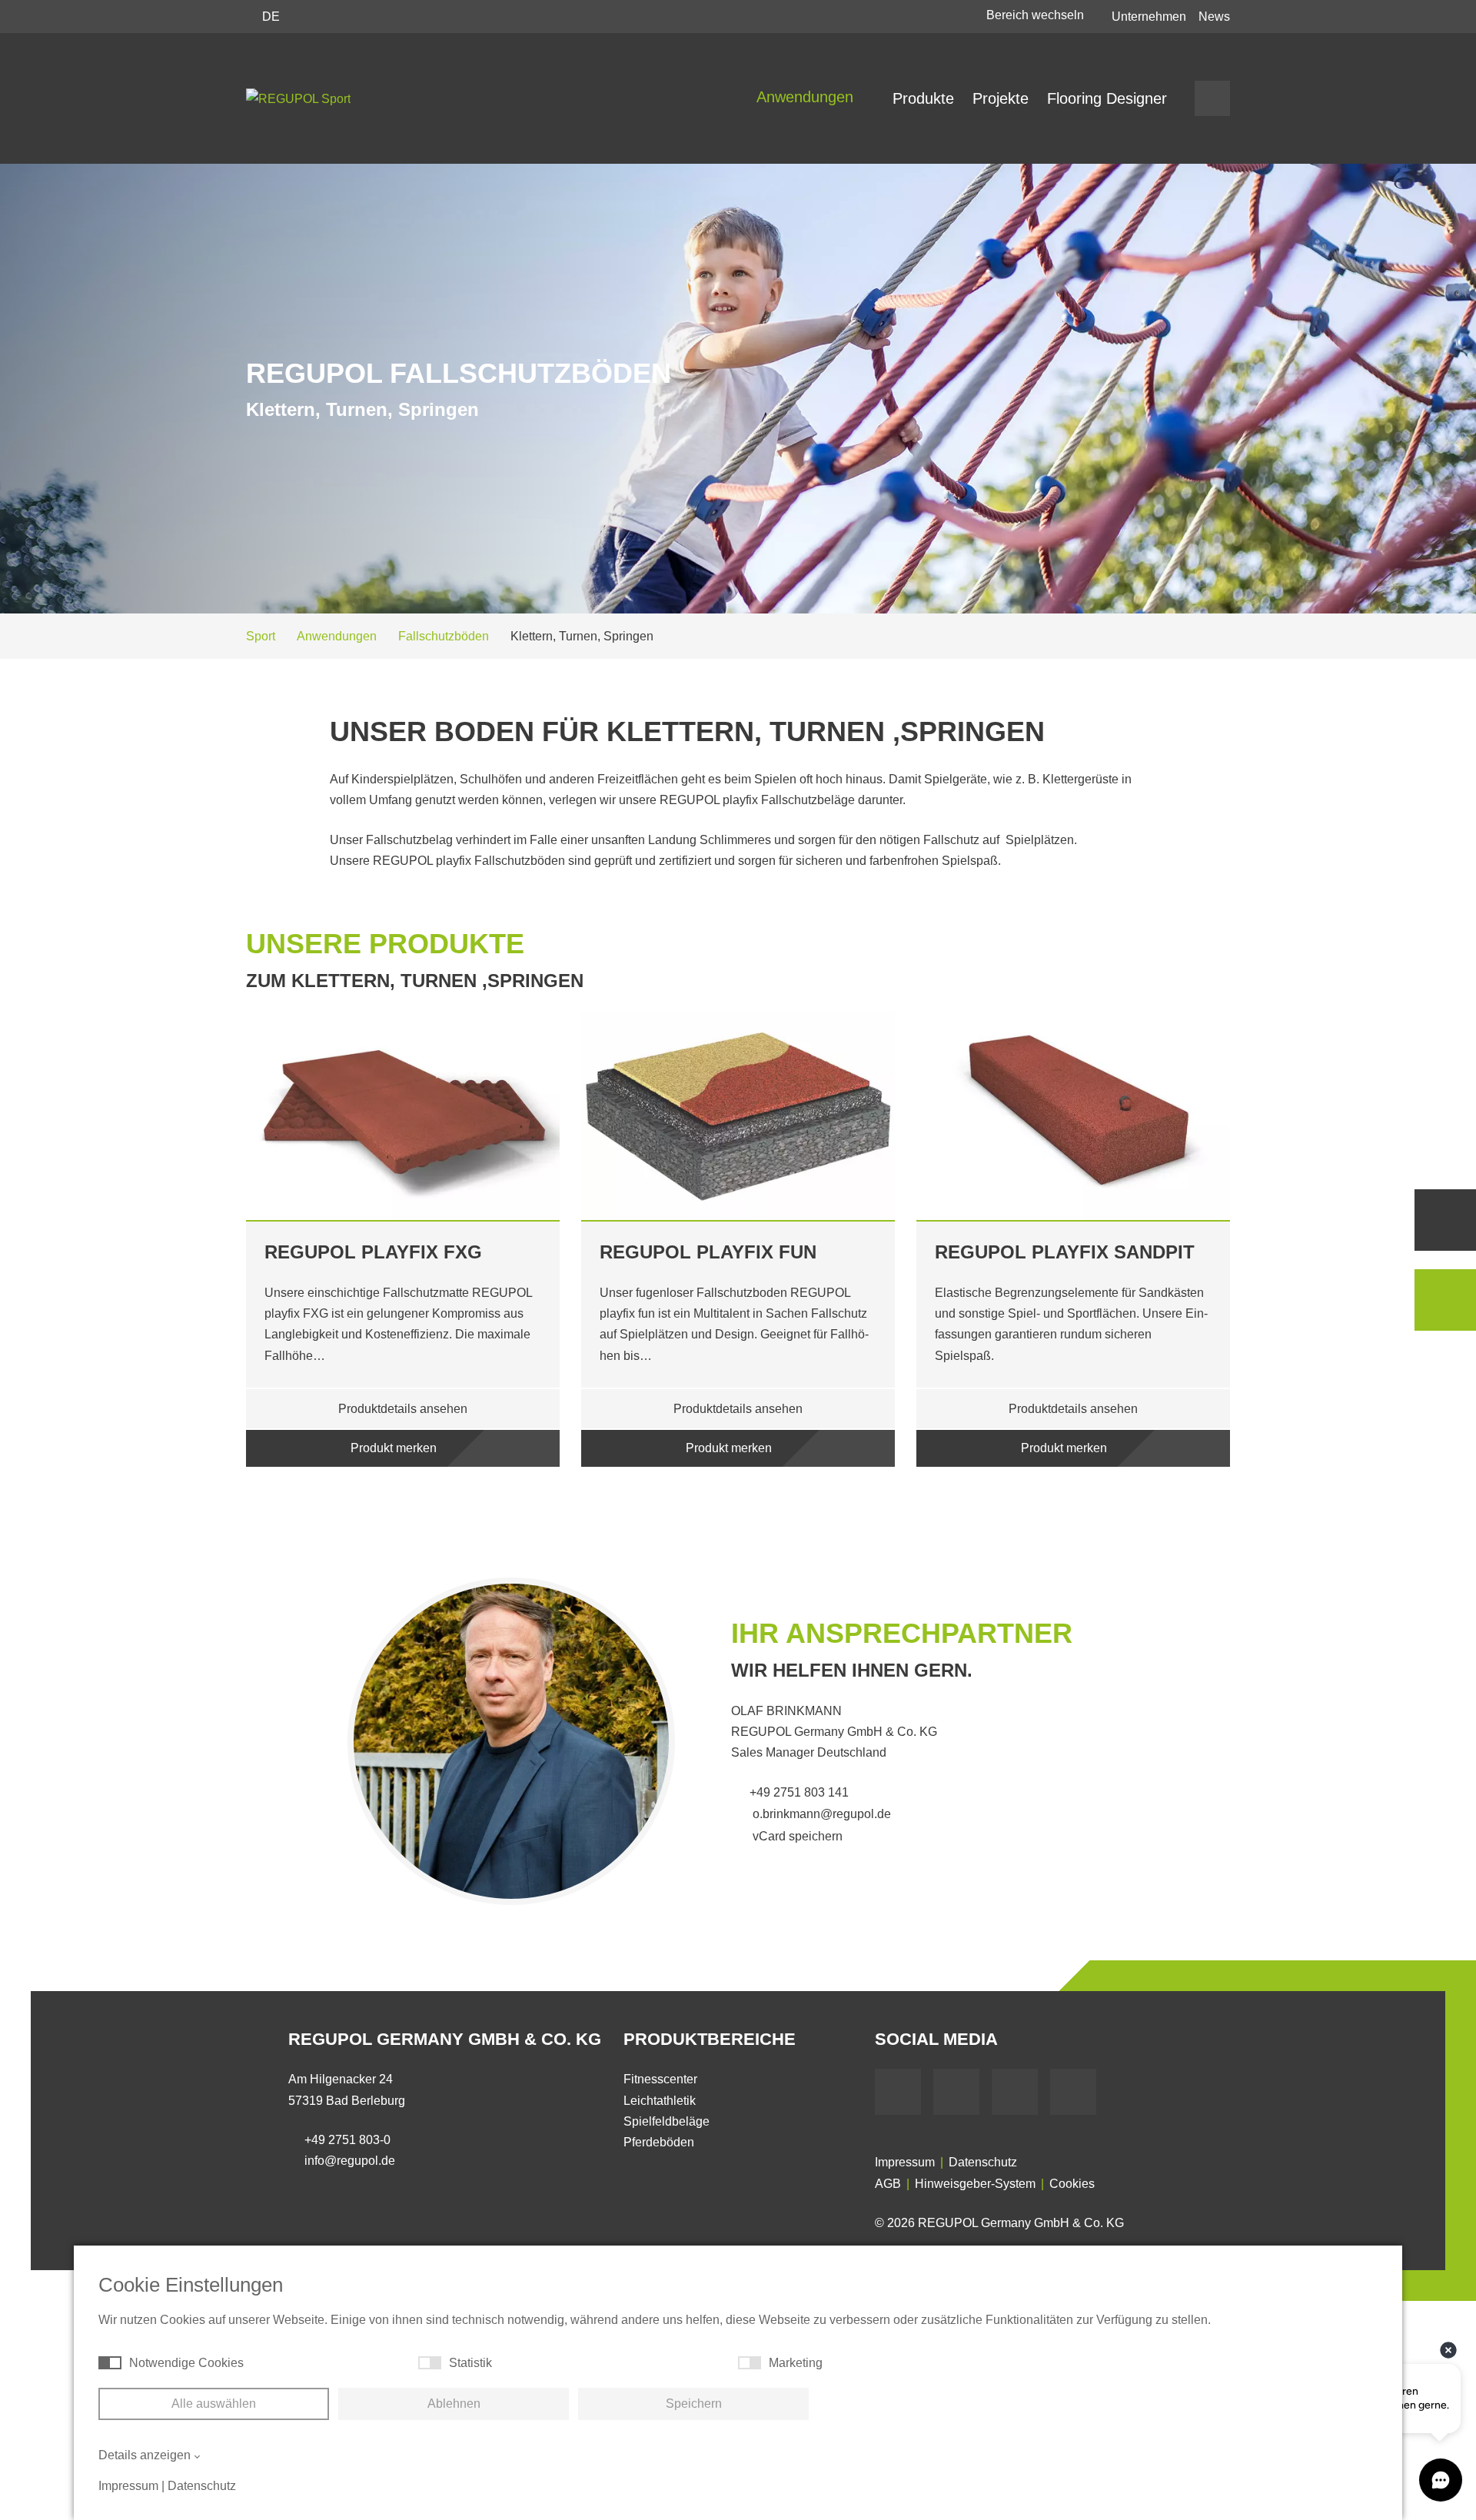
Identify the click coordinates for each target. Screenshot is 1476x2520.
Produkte (923, 98)
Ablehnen (454, 2404)
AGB (888, 2184)
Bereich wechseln (1037, 15)
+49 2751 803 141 (799, 1792)
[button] (196, 1257)
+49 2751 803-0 (347, 2140)
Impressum (905, 2162)
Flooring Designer (1107, 98)
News (1214, 17)
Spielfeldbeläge (667, 2121)
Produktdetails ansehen (403, 1409)
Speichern (694, 2404)
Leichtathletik (660, 2101)
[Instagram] (1073, 2092)
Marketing (796, 2363)
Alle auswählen (214, 2404)
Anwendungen (807, 97)
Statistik (470, 2363)
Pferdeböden (659, 2142)
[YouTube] (956, 2092)
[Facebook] (898, 2092)
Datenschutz (983, 2162)
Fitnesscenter (660, 2079)
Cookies (1072, 2184)
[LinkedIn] (1015, 2092)
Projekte (1001, 98)
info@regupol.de (350, 2161)
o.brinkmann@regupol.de (820, 1814)
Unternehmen (1149, 17)
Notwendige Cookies (186, 2363)
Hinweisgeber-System (975, 2184)
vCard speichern (796, 1836)
